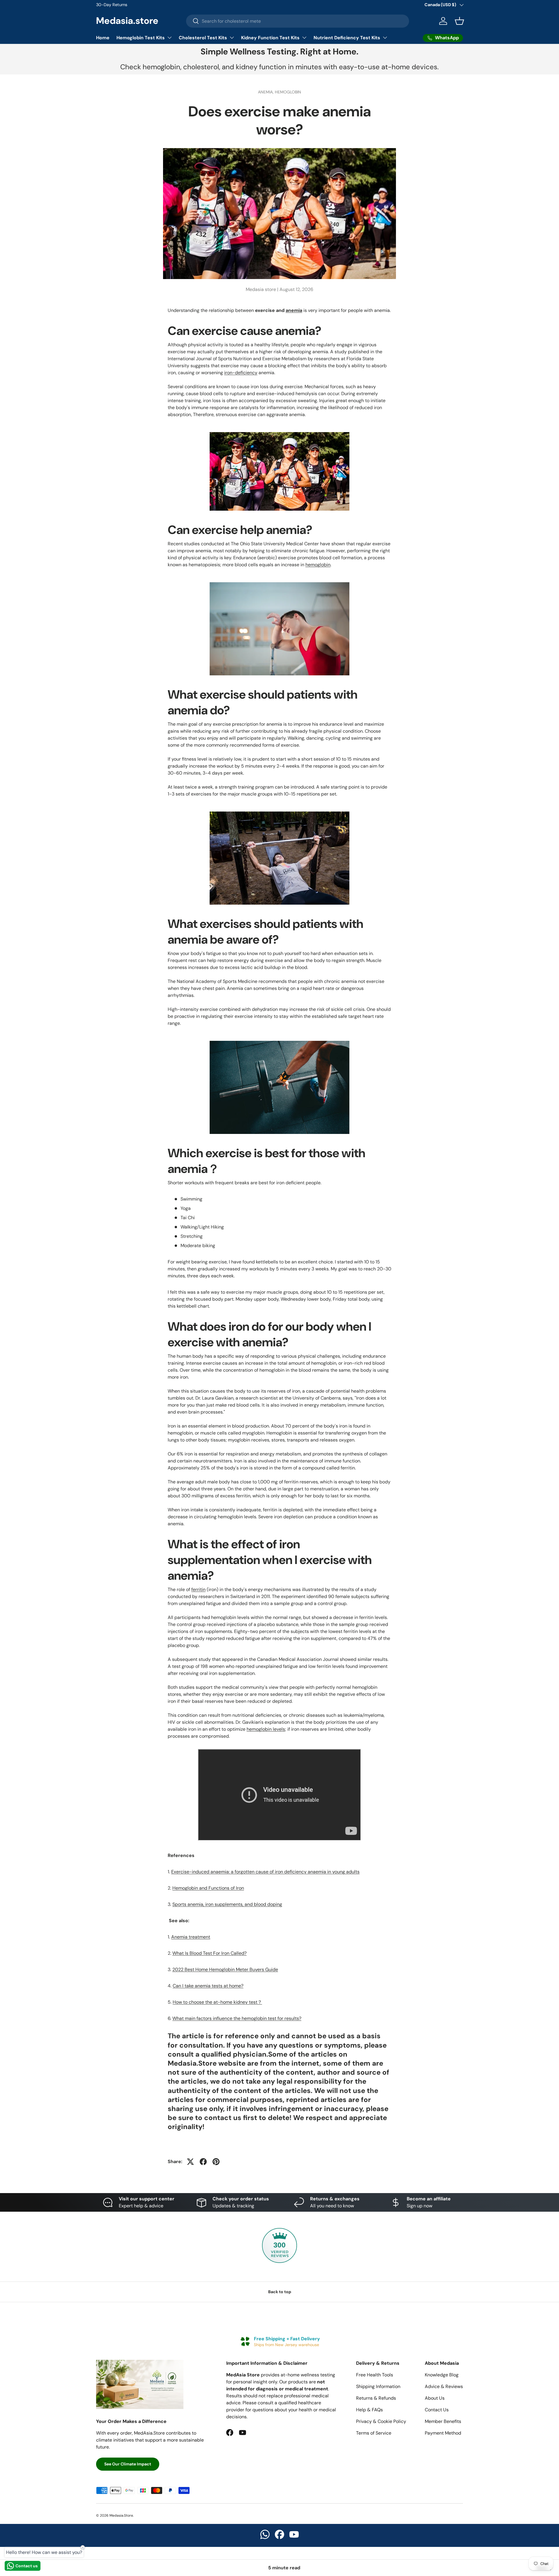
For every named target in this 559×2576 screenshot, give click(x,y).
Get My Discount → (319, 1323)
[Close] (351, 1242)
